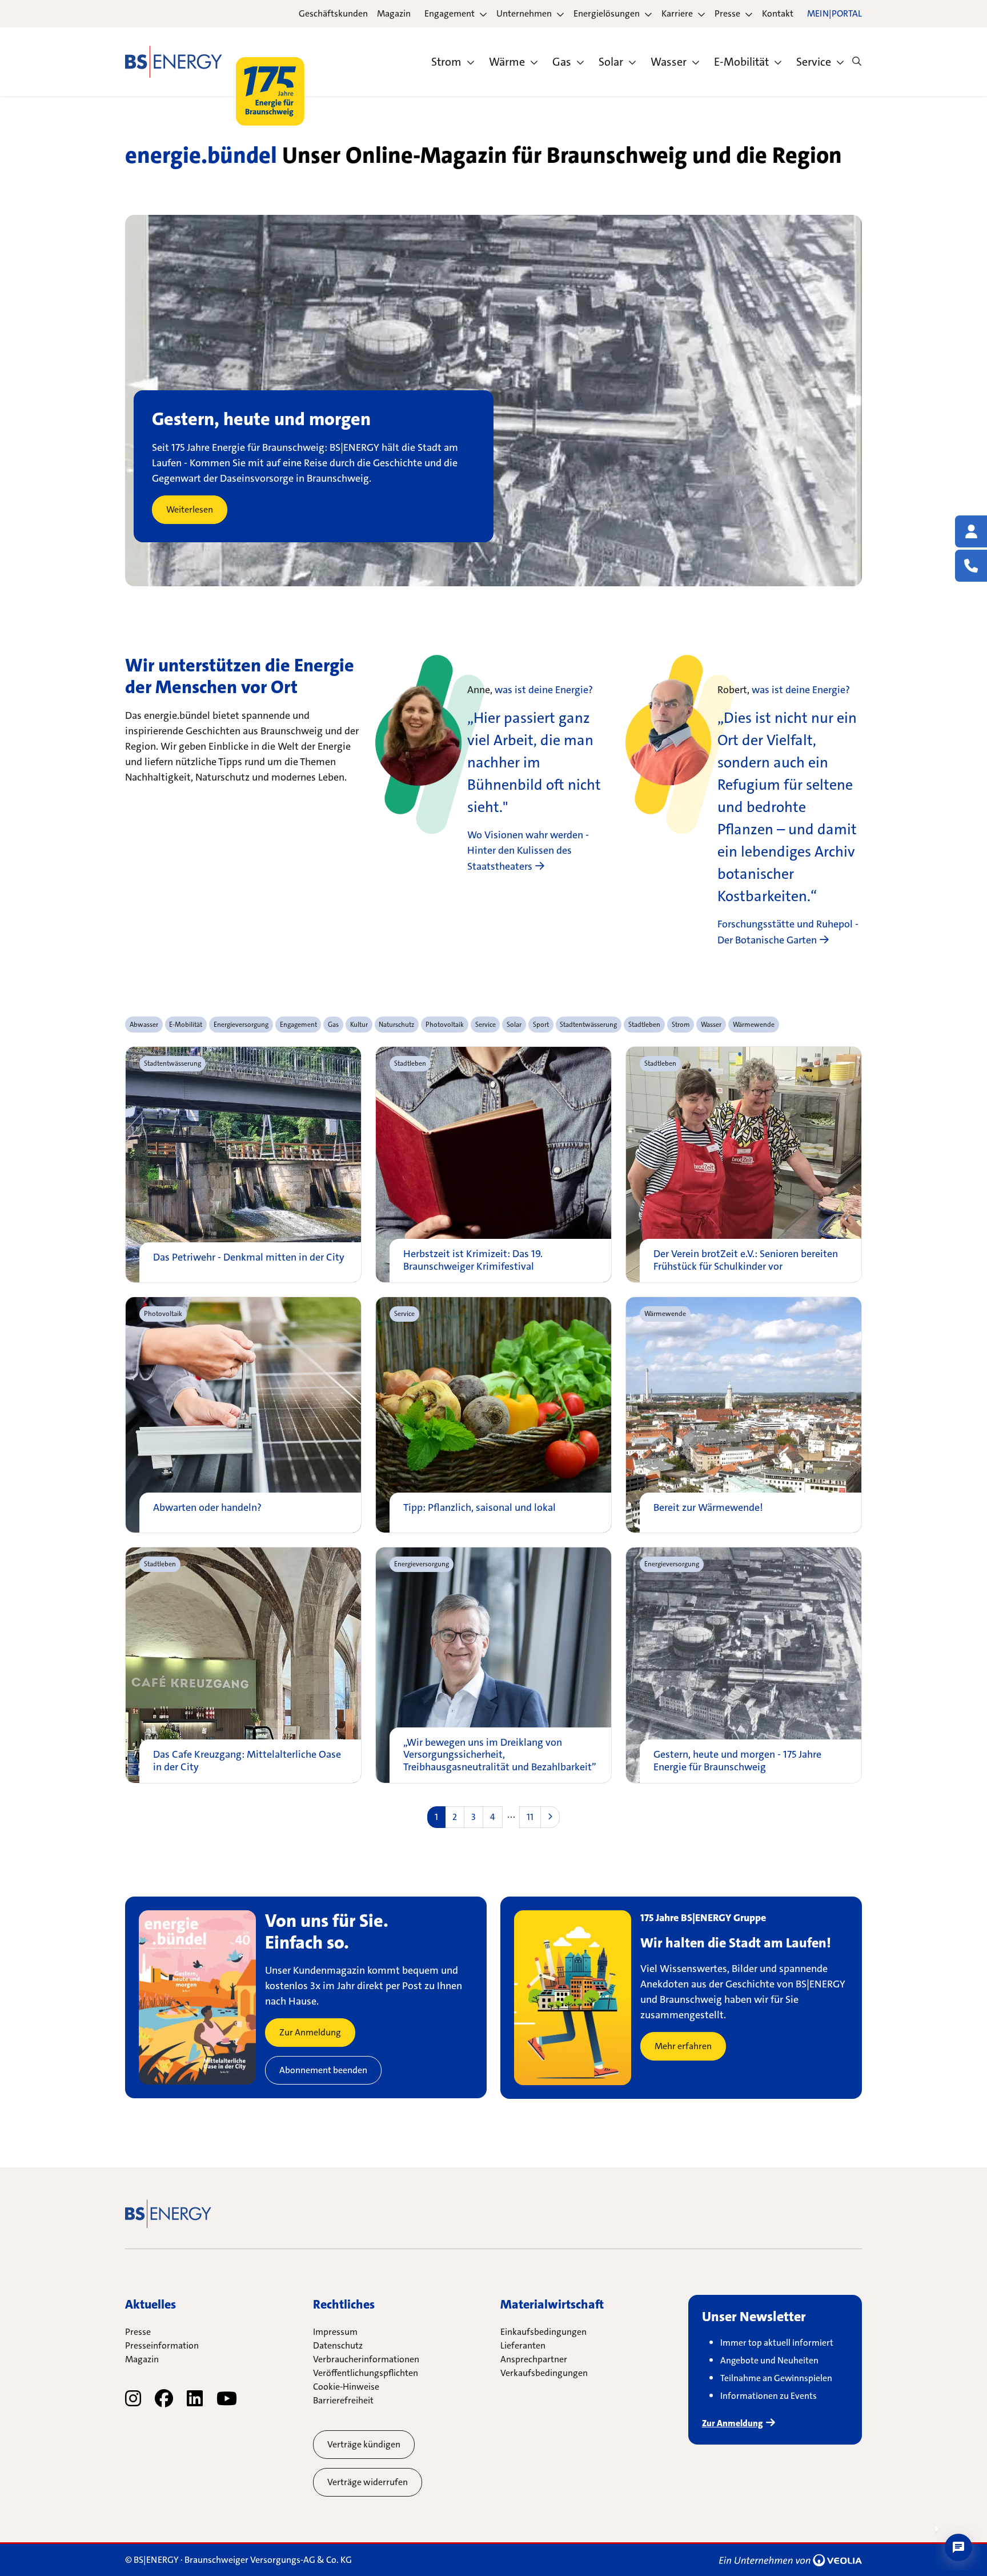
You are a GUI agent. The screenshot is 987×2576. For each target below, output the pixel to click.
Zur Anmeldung (310, 2032)
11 (530, 1817)
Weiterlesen (190, 509)
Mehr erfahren (683, 2046)
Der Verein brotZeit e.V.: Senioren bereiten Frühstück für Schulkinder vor (746, 1260)
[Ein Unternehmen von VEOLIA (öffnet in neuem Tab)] (791, 2560)
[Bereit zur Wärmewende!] (744, 1415)
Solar (611, 62)
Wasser (669, 62)
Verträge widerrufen (368, 2482)
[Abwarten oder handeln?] (243, 1415)
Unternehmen (524, 13)
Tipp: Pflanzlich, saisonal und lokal (480, 1508)
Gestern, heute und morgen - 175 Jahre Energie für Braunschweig (737, 1761)
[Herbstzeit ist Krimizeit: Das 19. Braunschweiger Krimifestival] (493, 1165)
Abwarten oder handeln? (207, 1508)
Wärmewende (665, 1314)
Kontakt (778, 13)
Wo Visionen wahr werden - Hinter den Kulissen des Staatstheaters (528, 851)
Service (814, 62)
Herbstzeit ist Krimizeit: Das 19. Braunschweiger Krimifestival (473, 1260)
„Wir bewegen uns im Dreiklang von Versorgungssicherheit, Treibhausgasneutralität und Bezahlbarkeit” (500, 1755)
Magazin (394, 13)
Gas (562, 62)
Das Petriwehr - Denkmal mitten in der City (249, 1258)
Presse (727, 13)
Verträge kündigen (364, 2444)
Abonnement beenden (323, 2070)
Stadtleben (410, 1063)
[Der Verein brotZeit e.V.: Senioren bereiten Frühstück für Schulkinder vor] (744, 1165)
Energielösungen (607, 13)
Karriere (677, 13)
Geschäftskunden (333, 13)
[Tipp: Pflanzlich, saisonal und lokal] (493, 1415)
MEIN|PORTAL (834, 13)
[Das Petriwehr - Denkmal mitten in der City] (243, 1165)
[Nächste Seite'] (550, 1817)
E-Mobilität (741, 62)
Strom (446, 62)
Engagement (450, 13)
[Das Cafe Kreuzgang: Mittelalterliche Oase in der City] (243, 1665)
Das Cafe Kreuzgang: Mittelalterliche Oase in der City (247, 1761)
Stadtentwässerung (172, 1063)
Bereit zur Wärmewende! (708, 1508)
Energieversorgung (422, 1564)
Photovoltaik (163, 1314)
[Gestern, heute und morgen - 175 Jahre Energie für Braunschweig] (744, 1665)
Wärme (507, 62)
